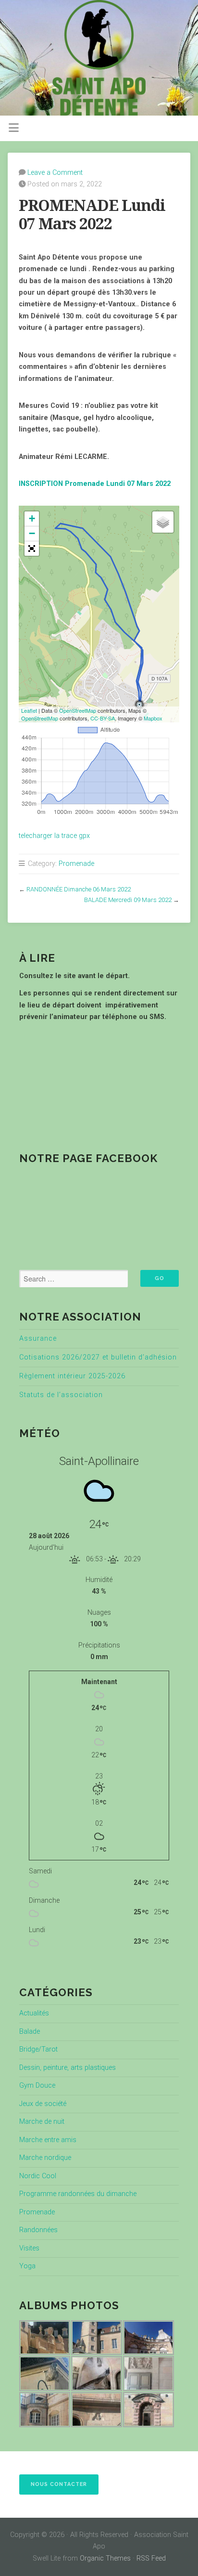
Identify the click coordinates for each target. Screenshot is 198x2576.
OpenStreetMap (78, 710)
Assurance (38, 1339)
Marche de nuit (42, 2122)
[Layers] (163, 522)
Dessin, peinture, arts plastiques (68, 2068)
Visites (29, 2248)
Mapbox (153, 718)
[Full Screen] (32, 549)
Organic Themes (105, 2558)
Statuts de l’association (61, 1395)
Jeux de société (43, 2104)
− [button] (32, 533)
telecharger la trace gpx (54, 836)
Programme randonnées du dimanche (78, 2194)
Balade (30, 2032)
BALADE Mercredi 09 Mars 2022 (128, 900)
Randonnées (38, 2230)
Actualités (34, 2013)
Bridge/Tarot (38, 2049)
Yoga (27, 2266)
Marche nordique (45, 2158)
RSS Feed (151, 2558)
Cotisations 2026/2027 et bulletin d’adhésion (98, 1357)
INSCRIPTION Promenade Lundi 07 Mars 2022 (95, 484)
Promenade (76, 864)
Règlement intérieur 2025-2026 (72, 1376)
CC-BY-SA (103, 718)
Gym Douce (37, 2086)
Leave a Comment (55, 173)
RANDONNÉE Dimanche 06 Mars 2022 (79, 889)
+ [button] (32, 518)
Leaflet (29, 710)
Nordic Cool (38, 2176)
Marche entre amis (48, 2140)
